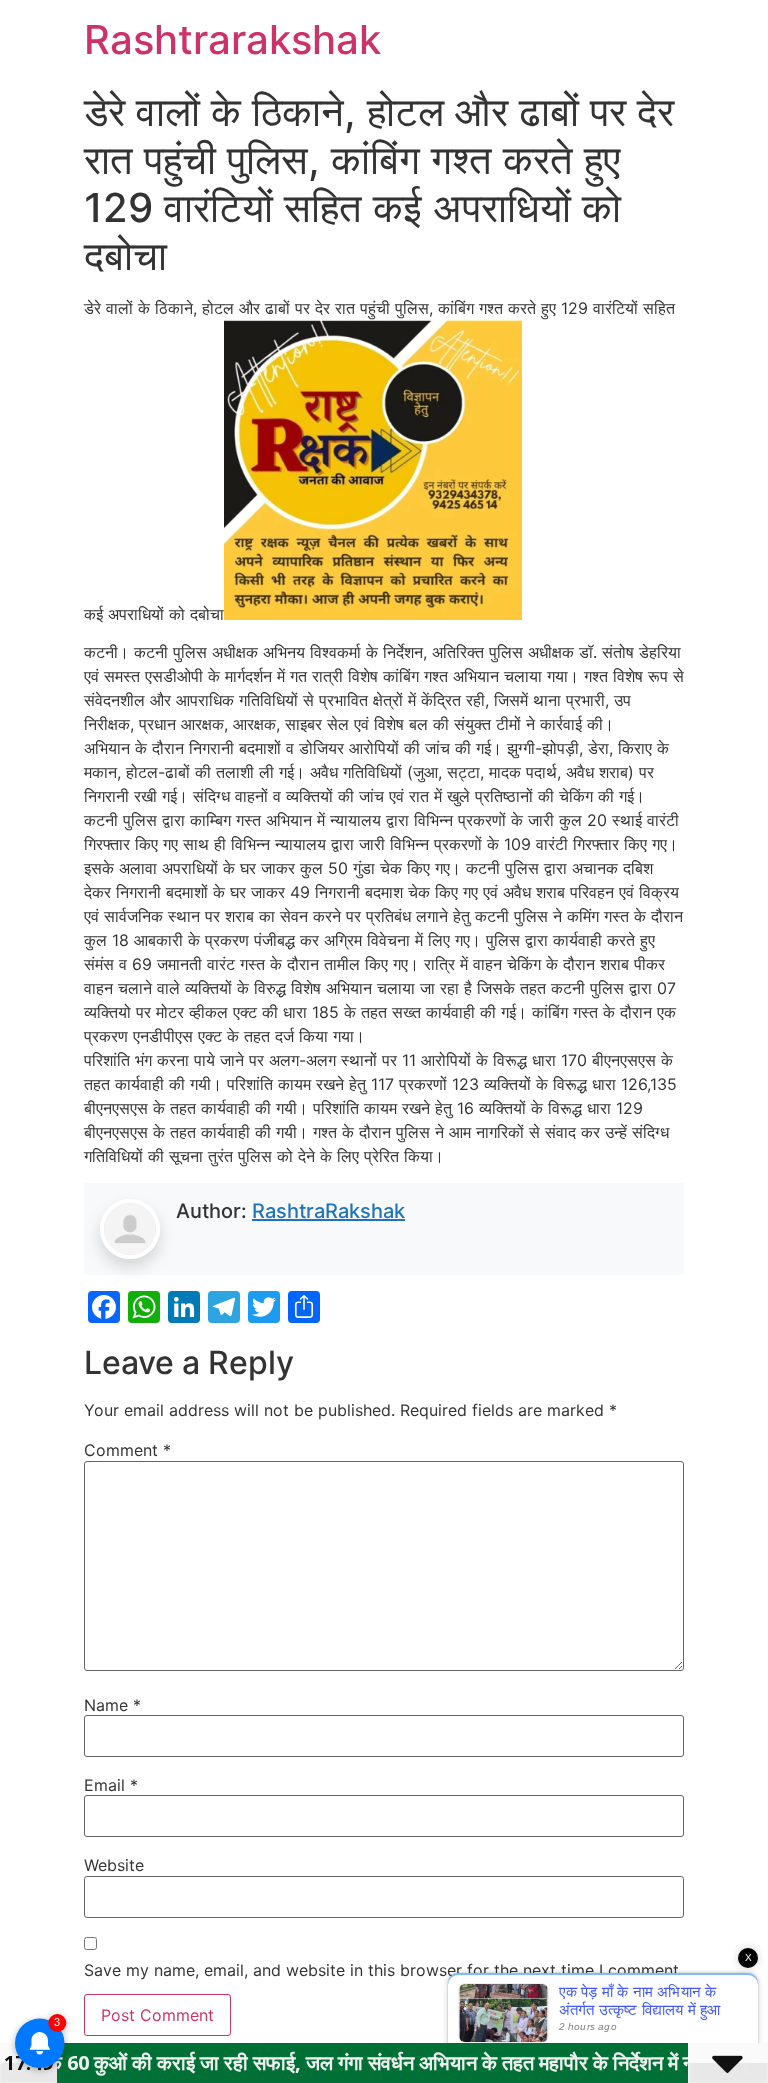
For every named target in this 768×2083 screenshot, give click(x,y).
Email (111, 1785)
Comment (127, 1450)
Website (114, 1865)
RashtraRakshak (328, 1211)
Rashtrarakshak (232, 39)
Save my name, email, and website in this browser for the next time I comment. (383, 1970)
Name (112, 1705)
